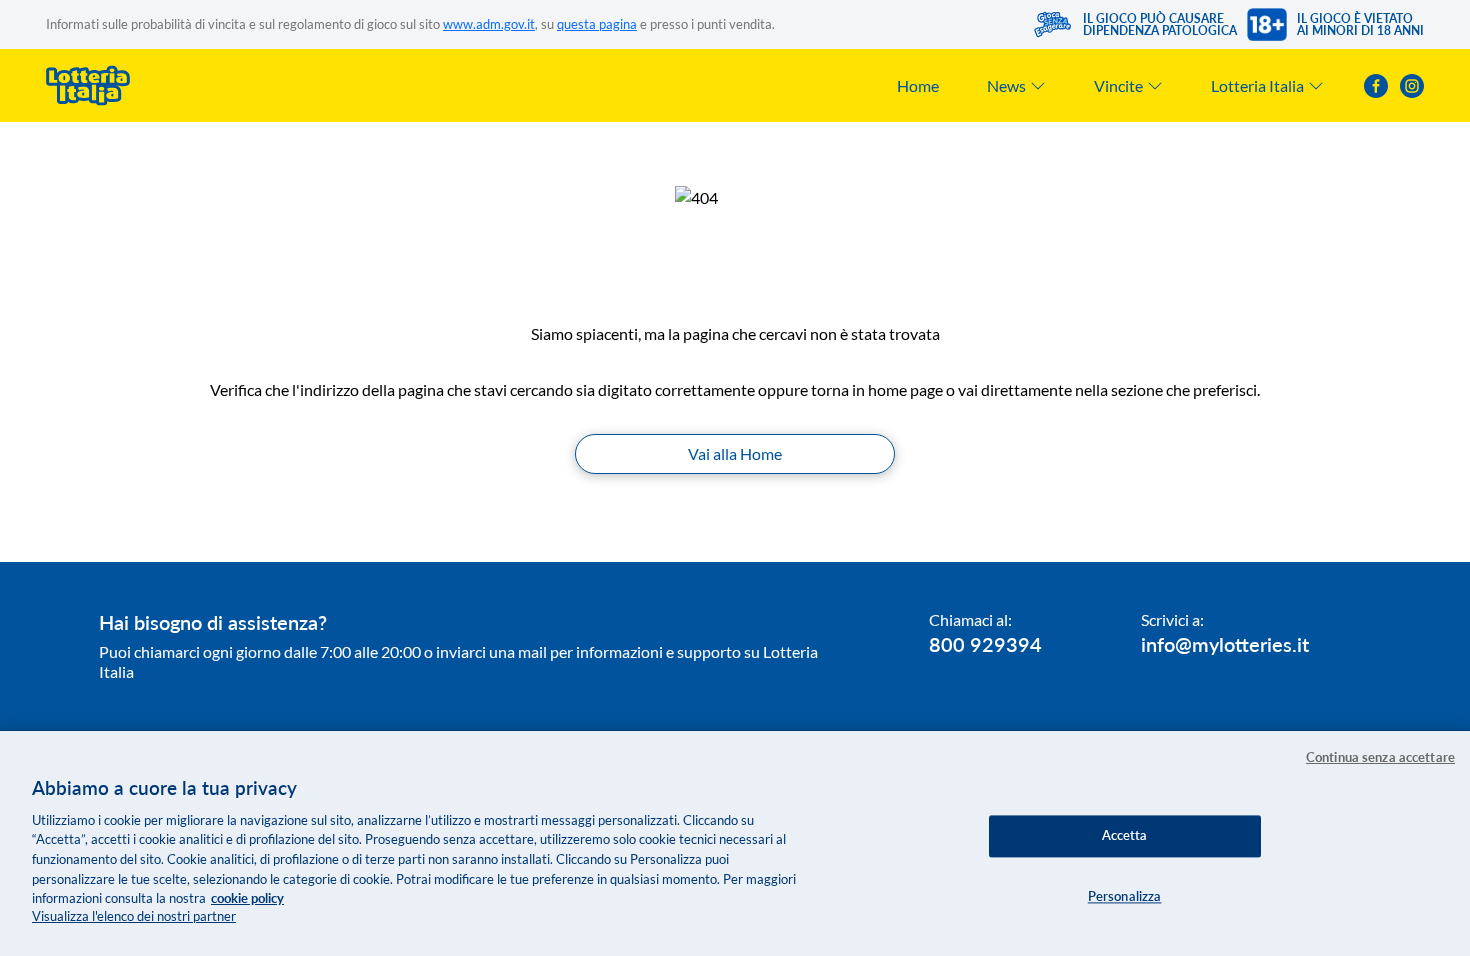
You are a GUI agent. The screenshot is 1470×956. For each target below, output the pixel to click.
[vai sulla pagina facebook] (1376, 86)
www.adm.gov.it (489, 24)
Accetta (1125, 835)
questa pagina (597, 24)
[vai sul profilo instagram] (1412, 86)
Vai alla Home (735, 453)
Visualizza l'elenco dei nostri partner (134, 917)
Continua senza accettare (1380, 757)
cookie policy (247, 898)
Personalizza (1125, 896)
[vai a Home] (88, 85)
